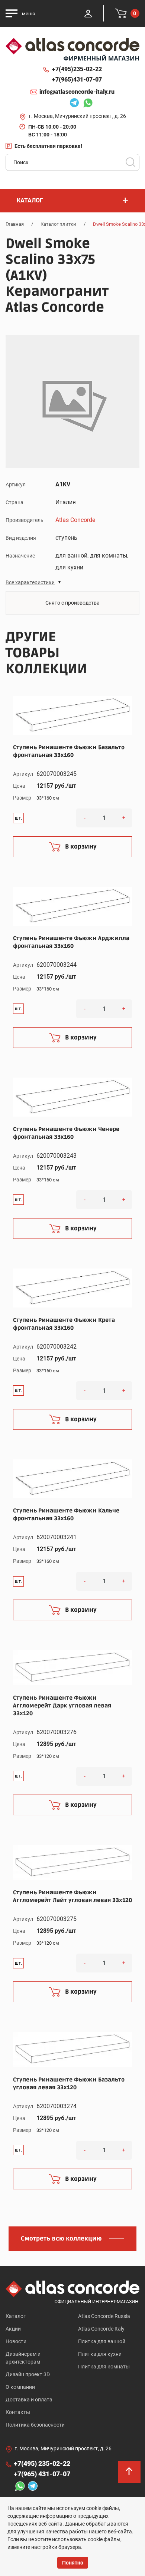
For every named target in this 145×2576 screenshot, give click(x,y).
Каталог (16, 2316)
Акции (13, 2329)
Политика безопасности (35, 2425)
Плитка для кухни (100, 2354)
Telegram (72, 104)
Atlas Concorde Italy (101, 2329)
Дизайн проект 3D (28, 2374)
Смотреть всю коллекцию (61, 2239)
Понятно (73, 2563)
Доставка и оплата (29, 2400)
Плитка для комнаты (104, 2367)
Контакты (18, 2412)
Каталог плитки (58, 224)
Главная (15, 224)
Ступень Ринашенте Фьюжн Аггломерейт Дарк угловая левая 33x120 (62, 1706)
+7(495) (77, 69)
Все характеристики (30, 582)
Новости (16, 2341)
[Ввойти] (88, 13)
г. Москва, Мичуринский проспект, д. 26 (78, 116)
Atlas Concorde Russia (104, 2316)
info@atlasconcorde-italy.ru (77, 92)
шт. (18, 818)
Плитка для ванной (102, 2341)
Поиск (130, 162)
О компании (20, 2387)
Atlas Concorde (75, 520)
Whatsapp (86, 104)
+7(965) (77, 80)
